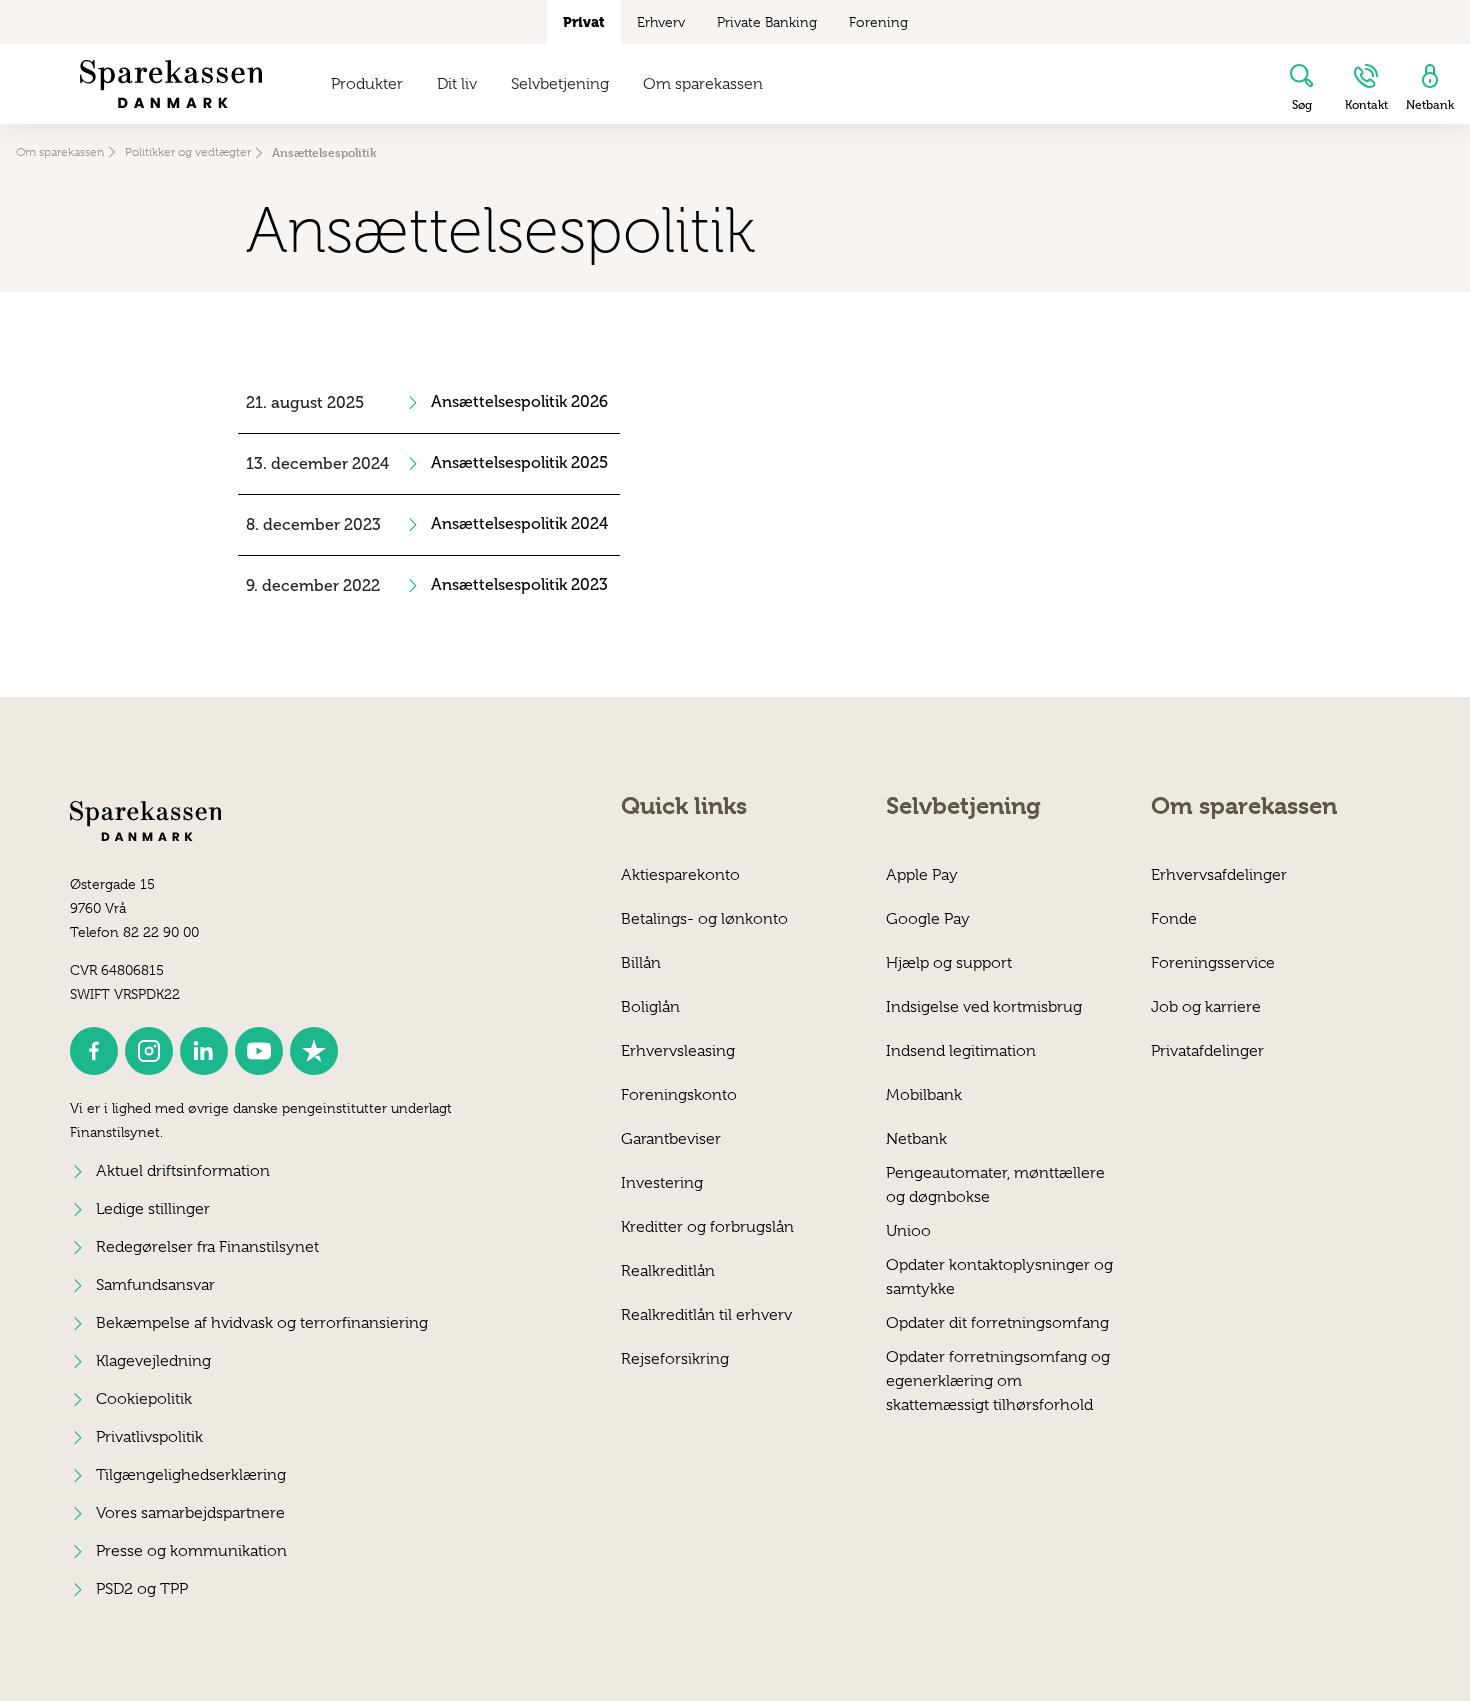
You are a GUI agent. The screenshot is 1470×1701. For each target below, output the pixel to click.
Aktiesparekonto (680, 875)
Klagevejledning (153, 1361)
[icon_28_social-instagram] (149, 1051)
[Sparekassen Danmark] (171, 84)
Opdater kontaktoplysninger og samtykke (999, 1276)
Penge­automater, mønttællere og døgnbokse (995, 1184)
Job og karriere (1206, 1007)
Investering (662, 1183)
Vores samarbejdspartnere (190, 1513)
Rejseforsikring (675, 1359)
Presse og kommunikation (191, 1551)
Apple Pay (922, 875)
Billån (641, 963)
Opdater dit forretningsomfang (997, 1323)
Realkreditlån (668, 1271)
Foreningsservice (1213, 963)
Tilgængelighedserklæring (191, 1475)
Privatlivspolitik (149, 1437)
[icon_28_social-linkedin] (204, 1051)
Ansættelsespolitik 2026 (519, 402)
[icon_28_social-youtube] (259, 1051)
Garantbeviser (671, 1139)
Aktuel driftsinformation (183, 1171)
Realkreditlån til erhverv (706, 1315)
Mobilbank (924, 1095)
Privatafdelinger (1207, 1051)
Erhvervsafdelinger (1219, 875)
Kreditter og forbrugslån (707, 1227)
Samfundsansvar (155, 1285)
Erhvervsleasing (678, 1051)
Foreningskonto (679, 1095)
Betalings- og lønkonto (704, 919)
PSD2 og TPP (142, 1589)
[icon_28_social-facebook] (94, 1051)
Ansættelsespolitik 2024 (519, 524)
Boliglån (650, 1007)
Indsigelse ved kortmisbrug (984, 1007)
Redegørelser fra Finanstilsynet (207, 1247)
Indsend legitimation (961, 1051)
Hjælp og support (949, 963)
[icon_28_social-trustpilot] (314, 1051)
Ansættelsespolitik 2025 (519, 463)
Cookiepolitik (144, 1399)
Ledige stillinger (153, 1209)
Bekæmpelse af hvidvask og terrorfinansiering (262, 1323)
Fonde (1174, 919)
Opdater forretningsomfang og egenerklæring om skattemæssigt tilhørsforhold (998, 1368)
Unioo (908, 1231)
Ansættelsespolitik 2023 (519, 585)
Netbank (916, 1139)
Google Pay (928, 919)
